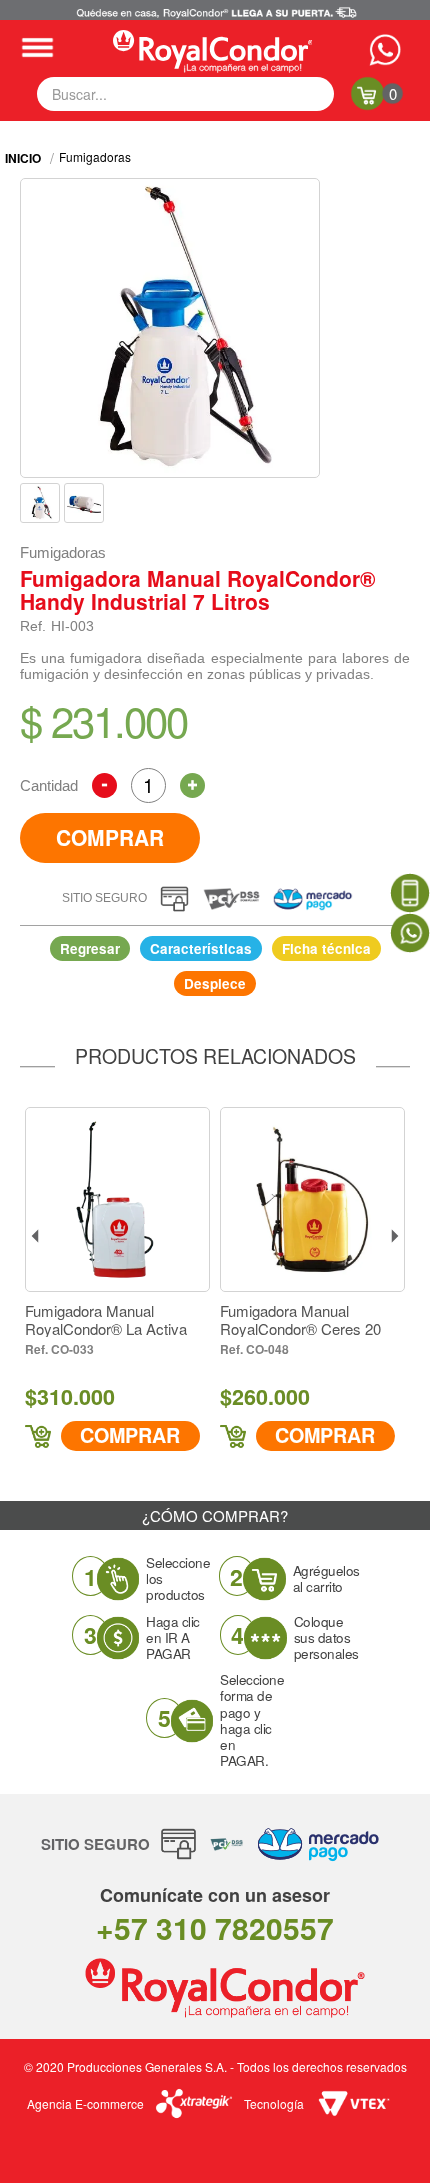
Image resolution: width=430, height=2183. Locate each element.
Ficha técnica (326, 949)
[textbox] (185, 94)
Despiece (215, 984)
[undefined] (170, 328)
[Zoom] (40, 503)
